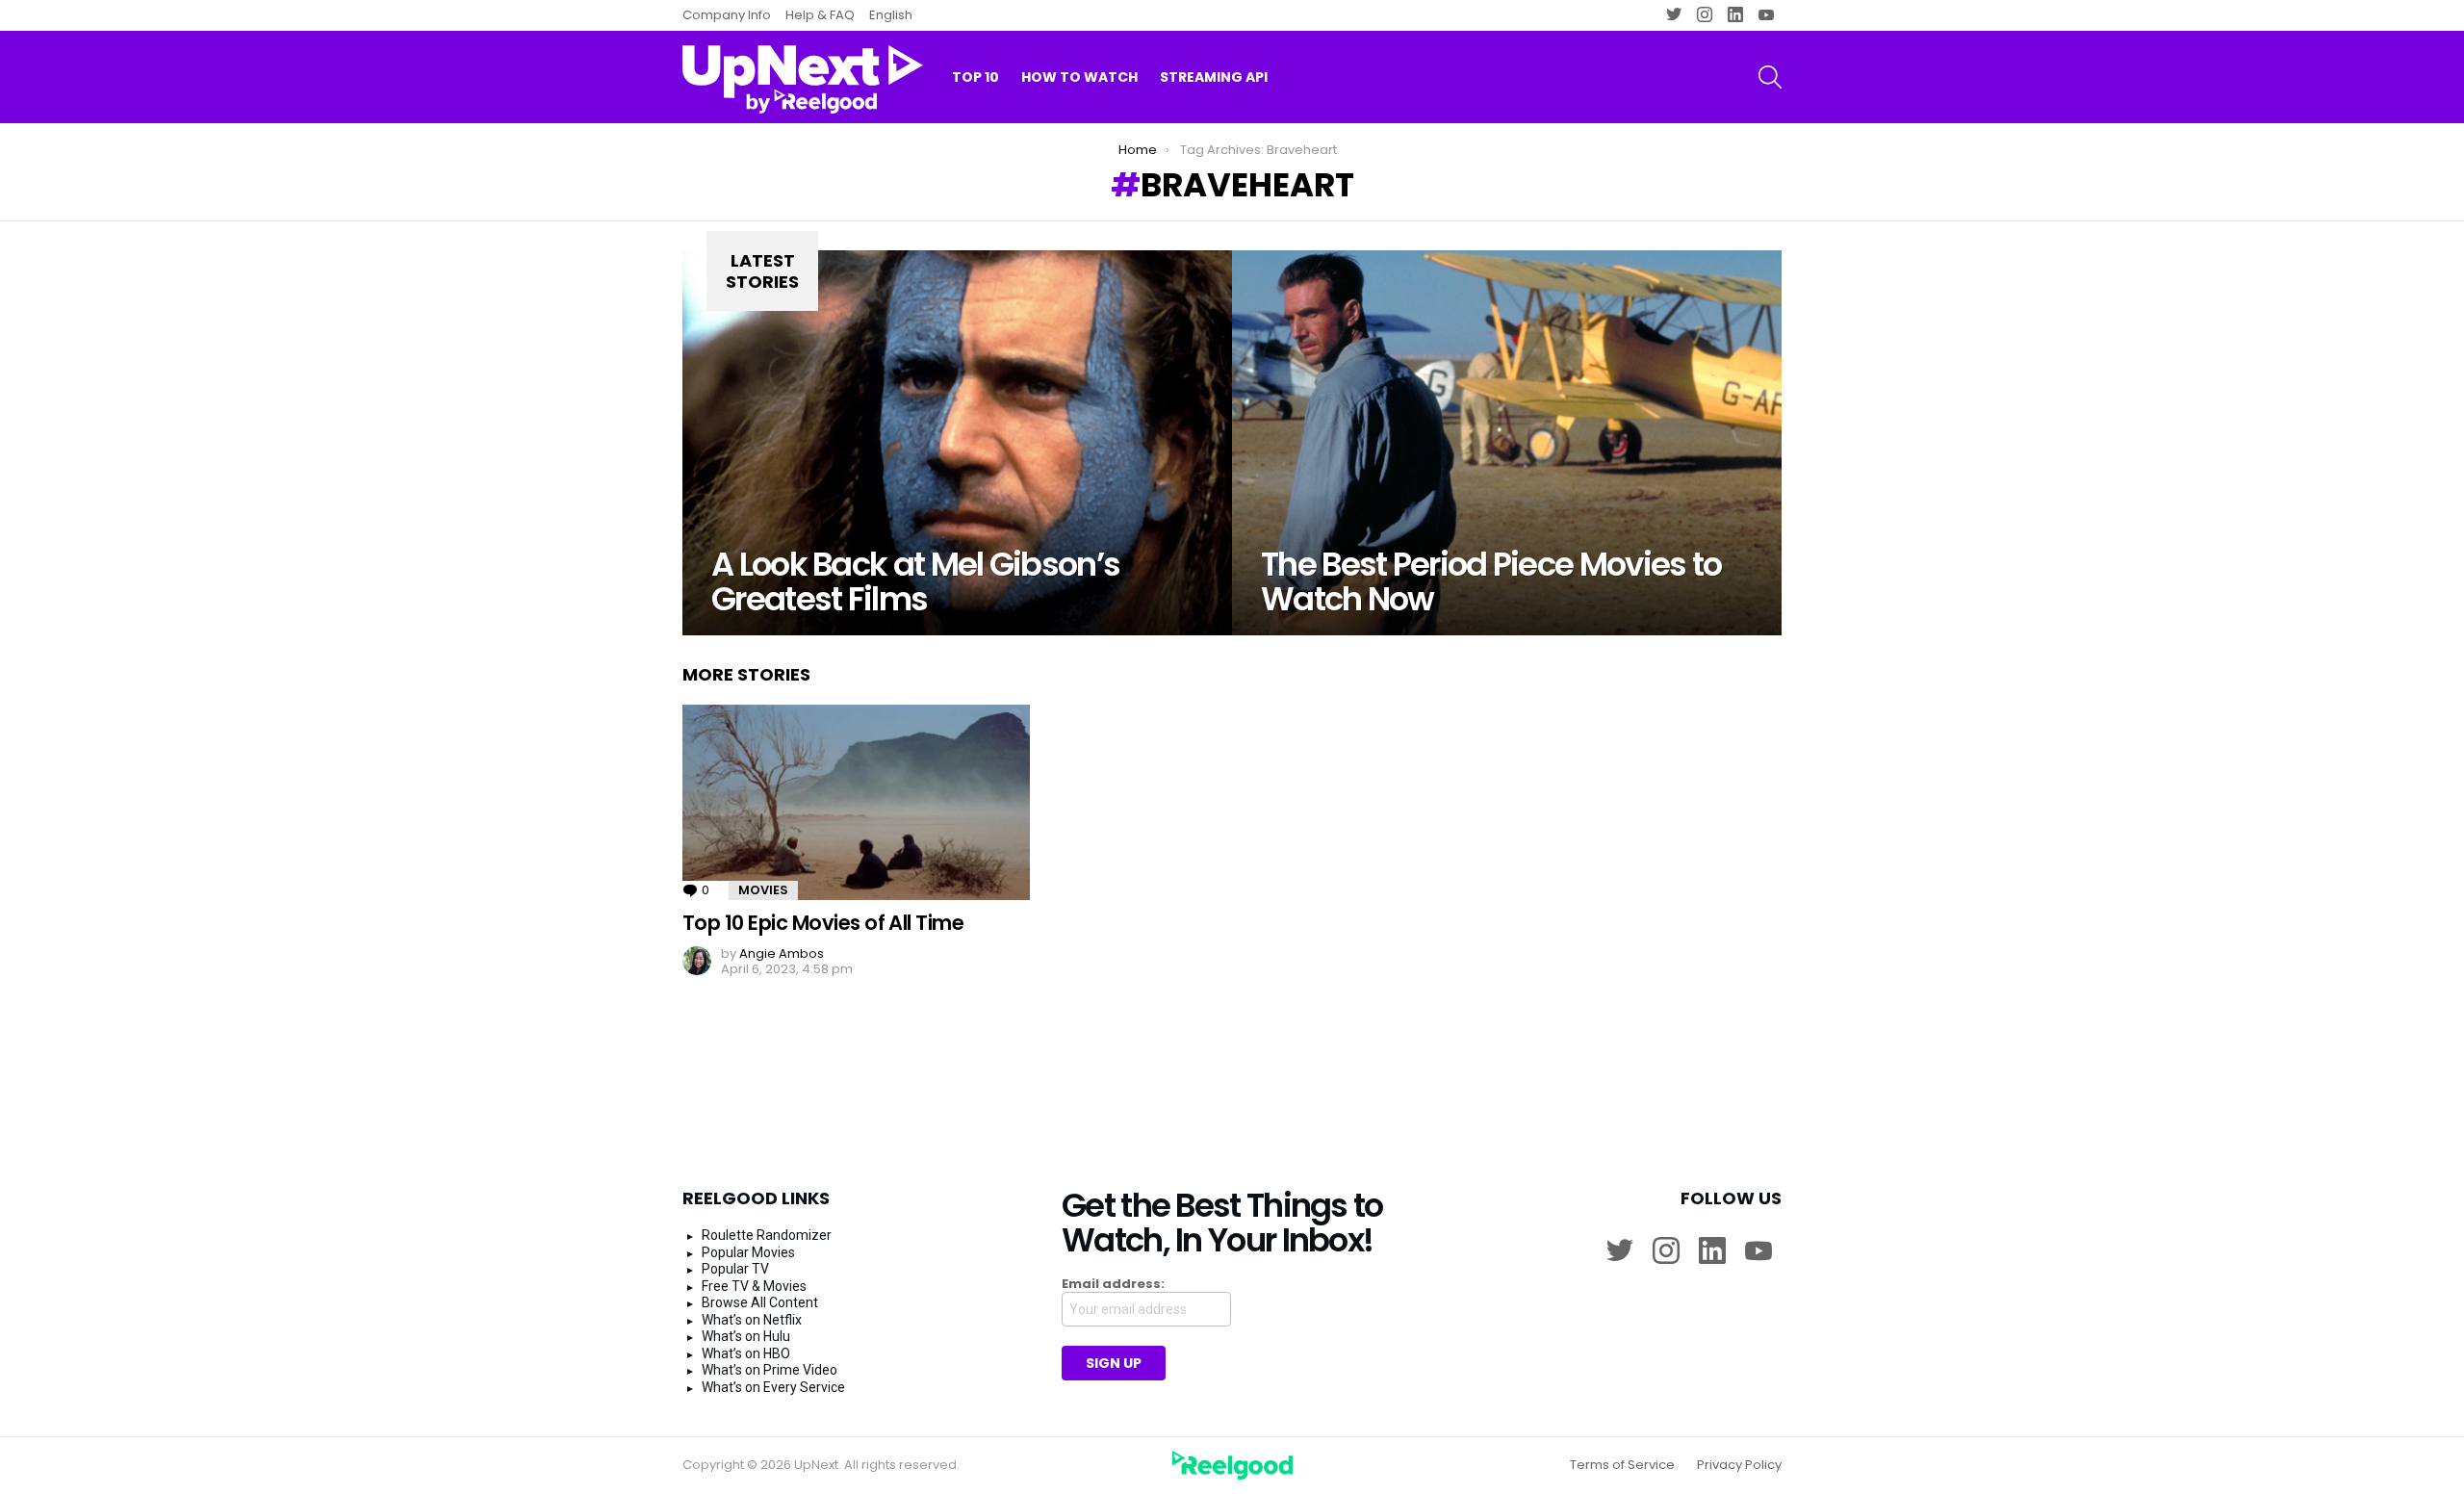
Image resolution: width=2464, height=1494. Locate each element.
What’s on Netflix (752, 1320)
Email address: (1113, 1284)
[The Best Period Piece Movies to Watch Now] (1507, 443)
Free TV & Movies (754, 1286)
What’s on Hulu (746, 1336)
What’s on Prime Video (770, 1370)
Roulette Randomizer (767, 1235)
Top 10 (975, 77)
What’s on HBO (746, 1353)
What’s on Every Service (773, 1387)
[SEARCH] (1770, 77)
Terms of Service (1622, 1465)
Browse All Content (760, 1302)
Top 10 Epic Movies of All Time (823, 923)
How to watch (1079, 77)
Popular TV (735, 1269)
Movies (763, 890)
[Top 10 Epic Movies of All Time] (856, 802)
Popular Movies (748, 1252)
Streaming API (1214, 77)
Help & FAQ (820, 15)
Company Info (727, 15)
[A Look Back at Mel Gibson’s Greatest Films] (957, 443)
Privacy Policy (1739, 1465)
